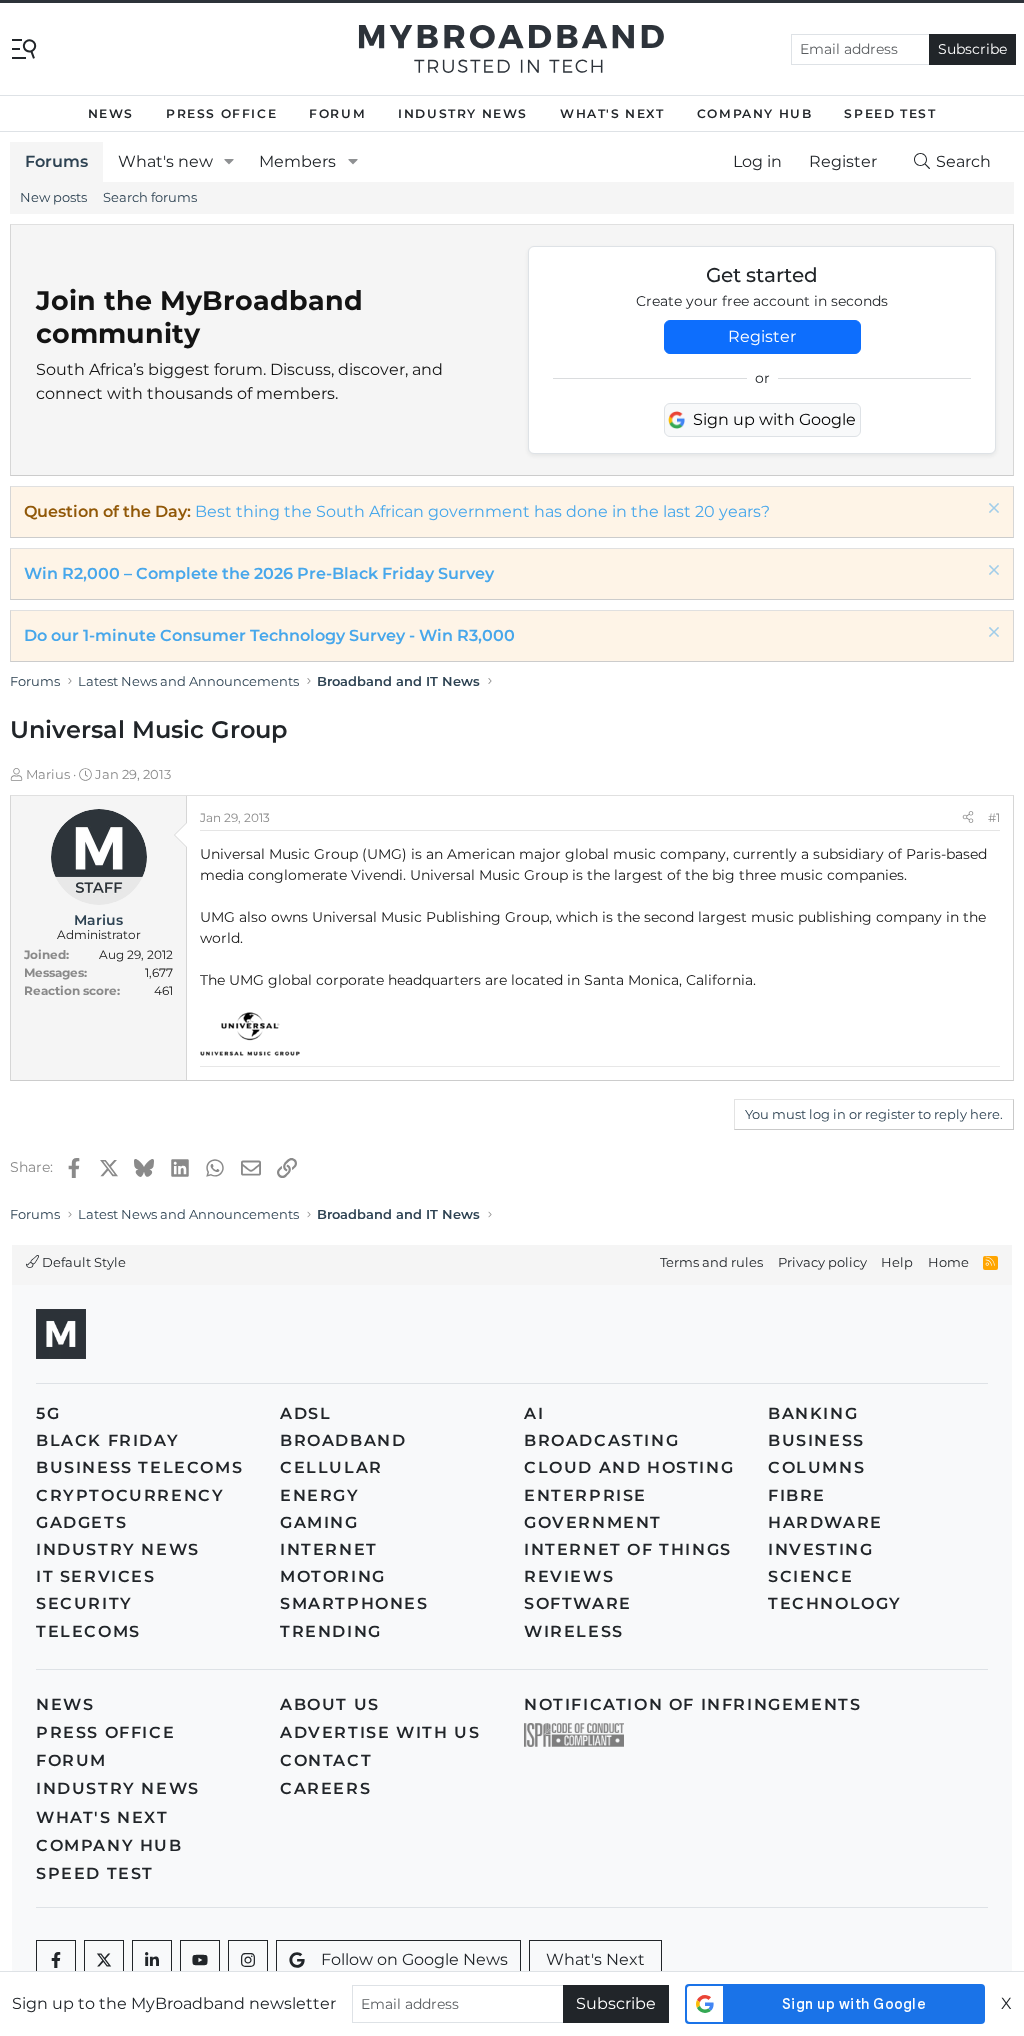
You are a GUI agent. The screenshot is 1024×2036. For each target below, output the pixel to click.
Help (897, 1262)
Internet (329, 1549)
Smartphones (354, 1603)
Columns (816, 1467)
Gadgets (81, 1522)
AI (534, 1413)
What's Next (612, 113)
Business (816, 1440)
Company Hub (755, 113)
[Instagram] (248, 1960)
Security (84, 1603)
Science (810, 1576)
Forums (56, 161)
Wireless (574, 1631)
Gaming (319, 1522)
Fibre (797, 1495)
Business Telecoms (139, 1467)
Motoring (333, 1576)
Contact (326, 1760)
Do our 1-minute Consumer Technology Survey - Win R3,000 (269, 635)
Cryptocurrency (130, 1495)
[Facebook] (56, 1960)
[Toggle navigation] (24, 47)
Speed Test (890, 113)
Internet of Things (628, 1549)
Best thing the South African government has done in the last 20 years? (482, 511)
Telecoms (88, 1631)
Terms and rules (711, 1262)
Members (297, 161)
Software (578, 1603)
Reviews (569, 1576)
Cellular (331, 1467)
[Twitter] (104, 1960)
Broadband (343, 1440)
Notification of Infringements (692, 1704)
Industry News (463, 113)
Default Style (82, 1262)
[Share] (968, 818)
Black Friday (107, 1440)
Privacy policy (822, 1262)
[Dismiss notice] (991, 510)
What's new (165, 161)
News (111, 113)
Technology (835, 1603)
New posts (53, 197)
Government (593, 1522)
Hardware (825, 1522)
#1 (994, 817)
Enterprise (585, 1495)
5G (48, 1413)
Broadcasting (601, 1440)
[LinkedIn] (152, 1960)
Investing (820, 1549)
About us (330, 1704)
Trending (331, 1631)
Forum (337, 113)
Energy (320, 1495)
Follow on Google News (414, 1959)
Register (762, 336)
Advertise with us (380, 1732)
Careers (325, 1788)
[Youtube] (200, 1960)
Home (948, 1262)
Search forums (150, 197)
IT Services (96, 1576)
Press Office (221, 113)
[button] (229, 162)
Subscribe (972, 49)
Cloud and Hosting (629, 1467)
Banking (813, 1413)
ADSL (305, 1413)
